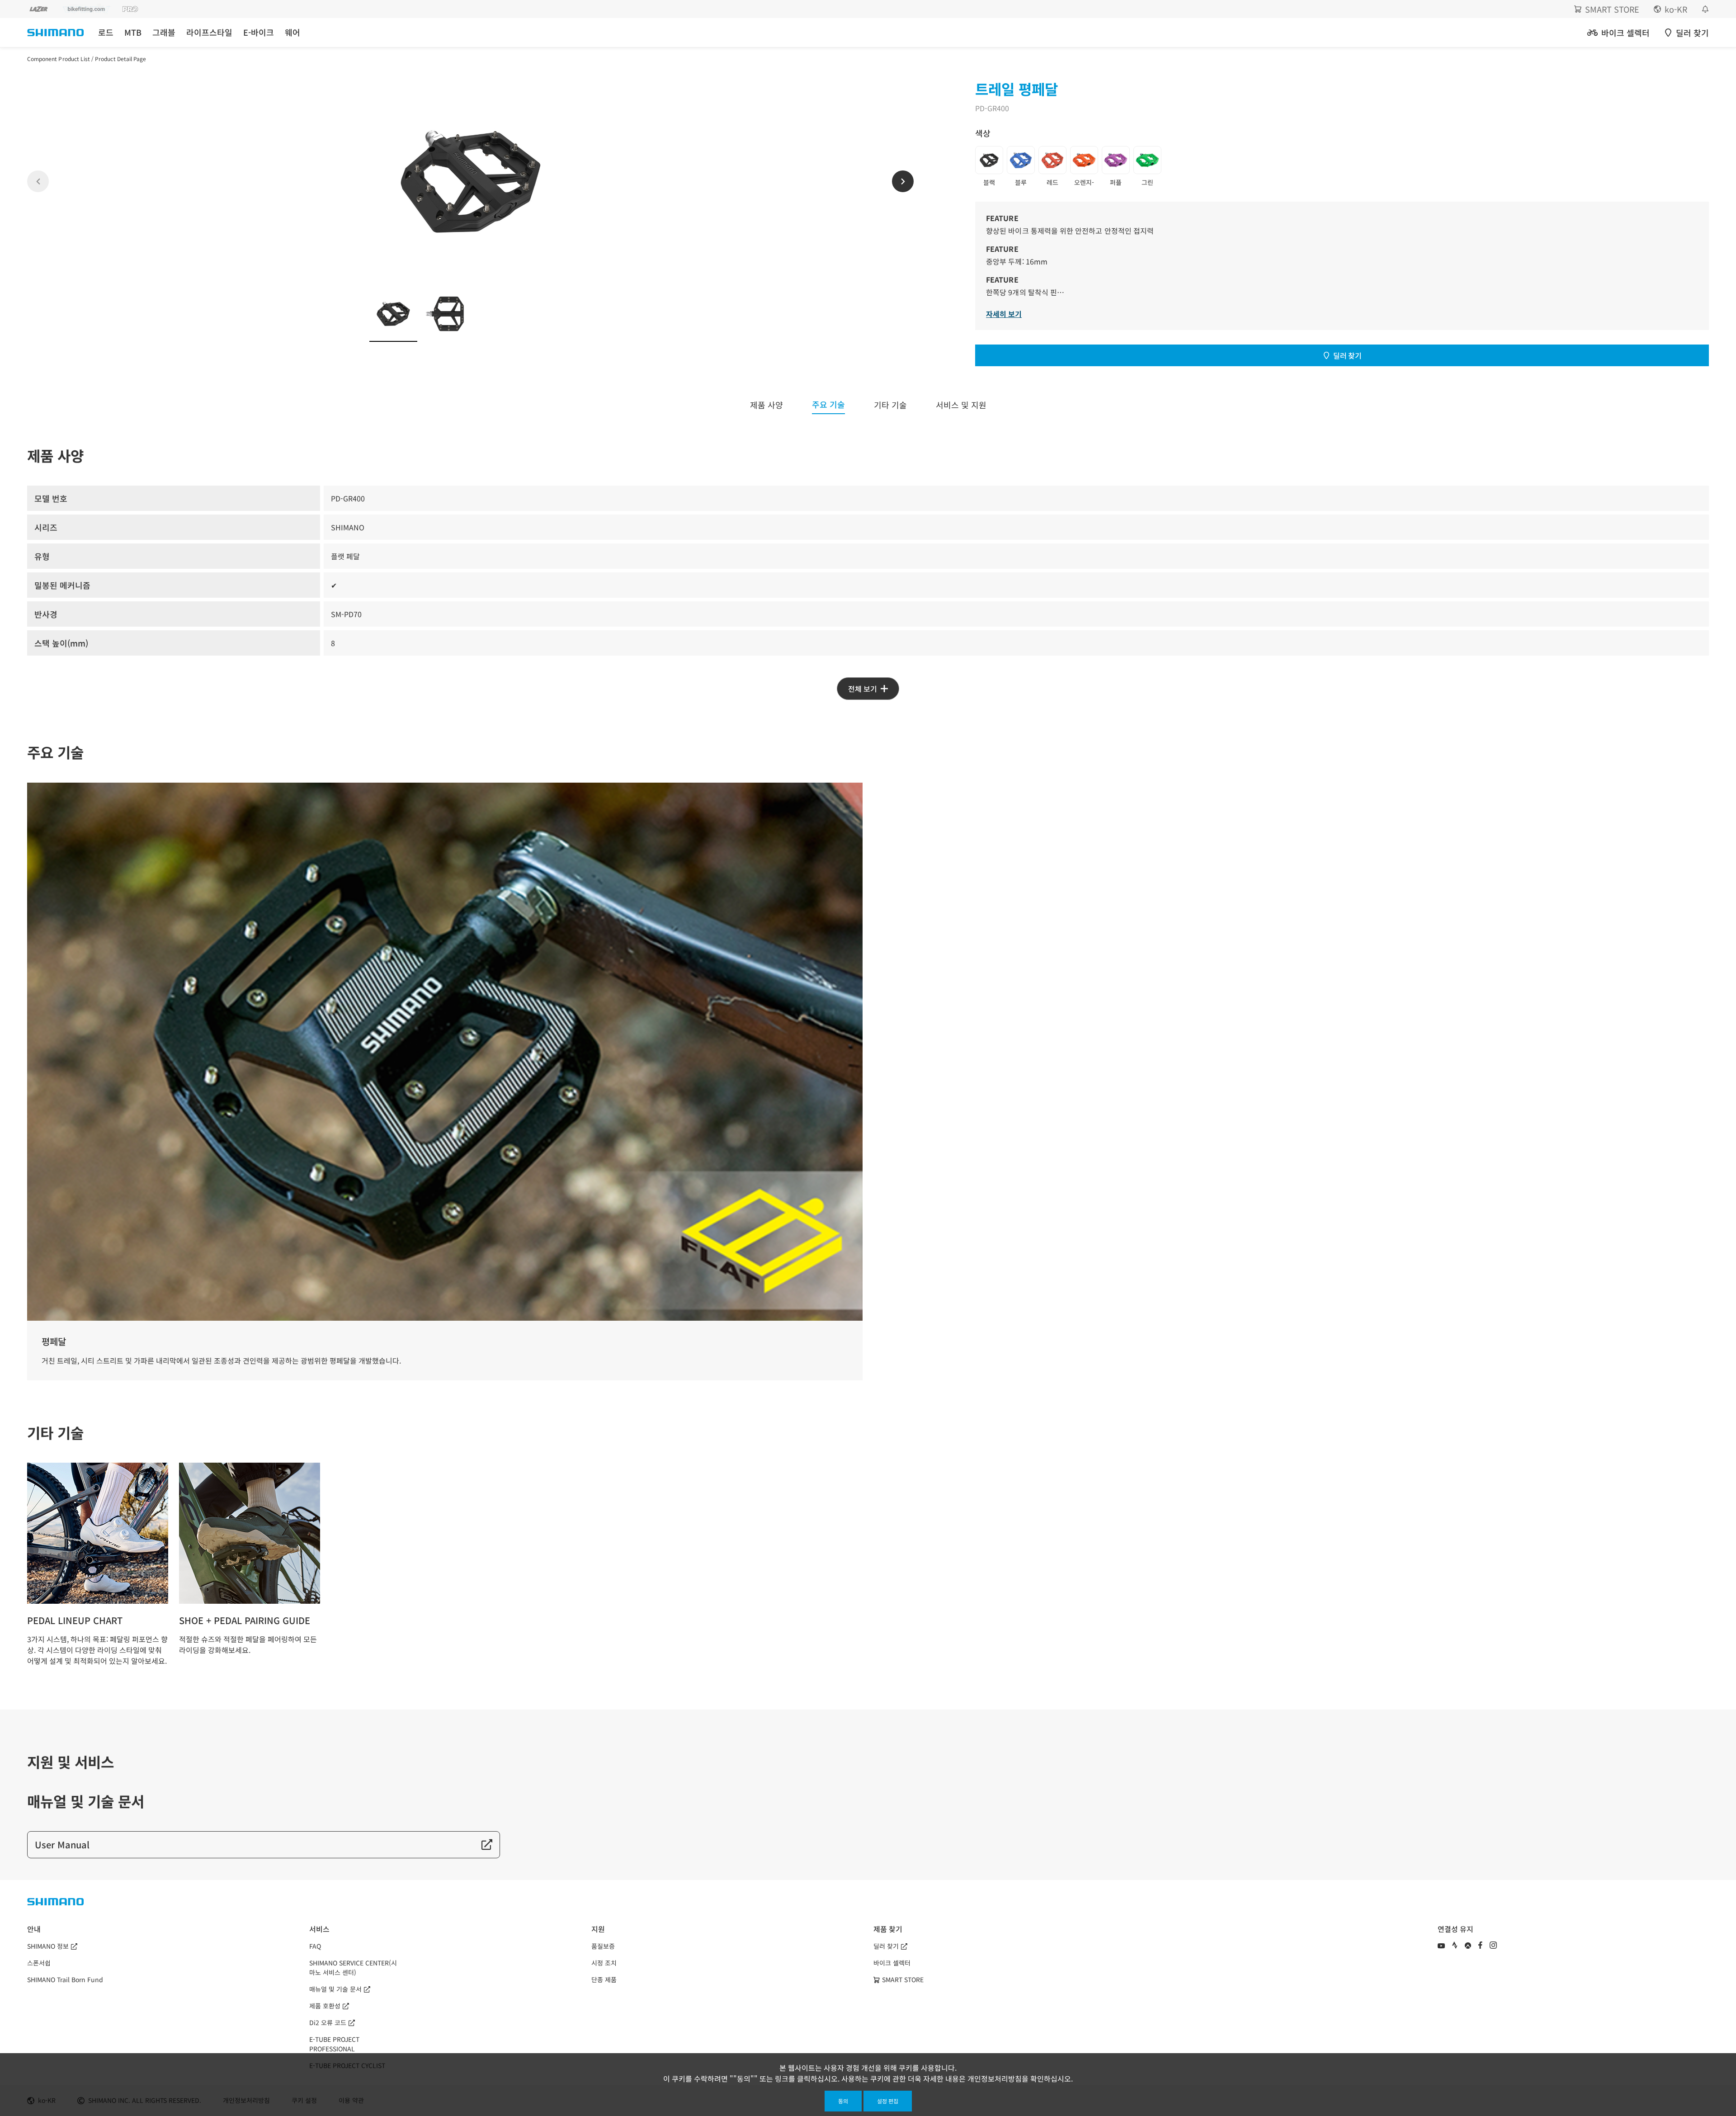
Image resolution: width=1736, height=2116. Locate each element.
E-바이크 (259, 32)
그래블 (164, 32)
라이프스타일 (209, 32)
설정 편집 (888, 2101)
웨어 (292, 32)
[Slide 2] (445, 314)
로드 (106, 32)
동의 (843, 2101)
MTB (133, 32)
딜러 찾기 (1347, 355)
